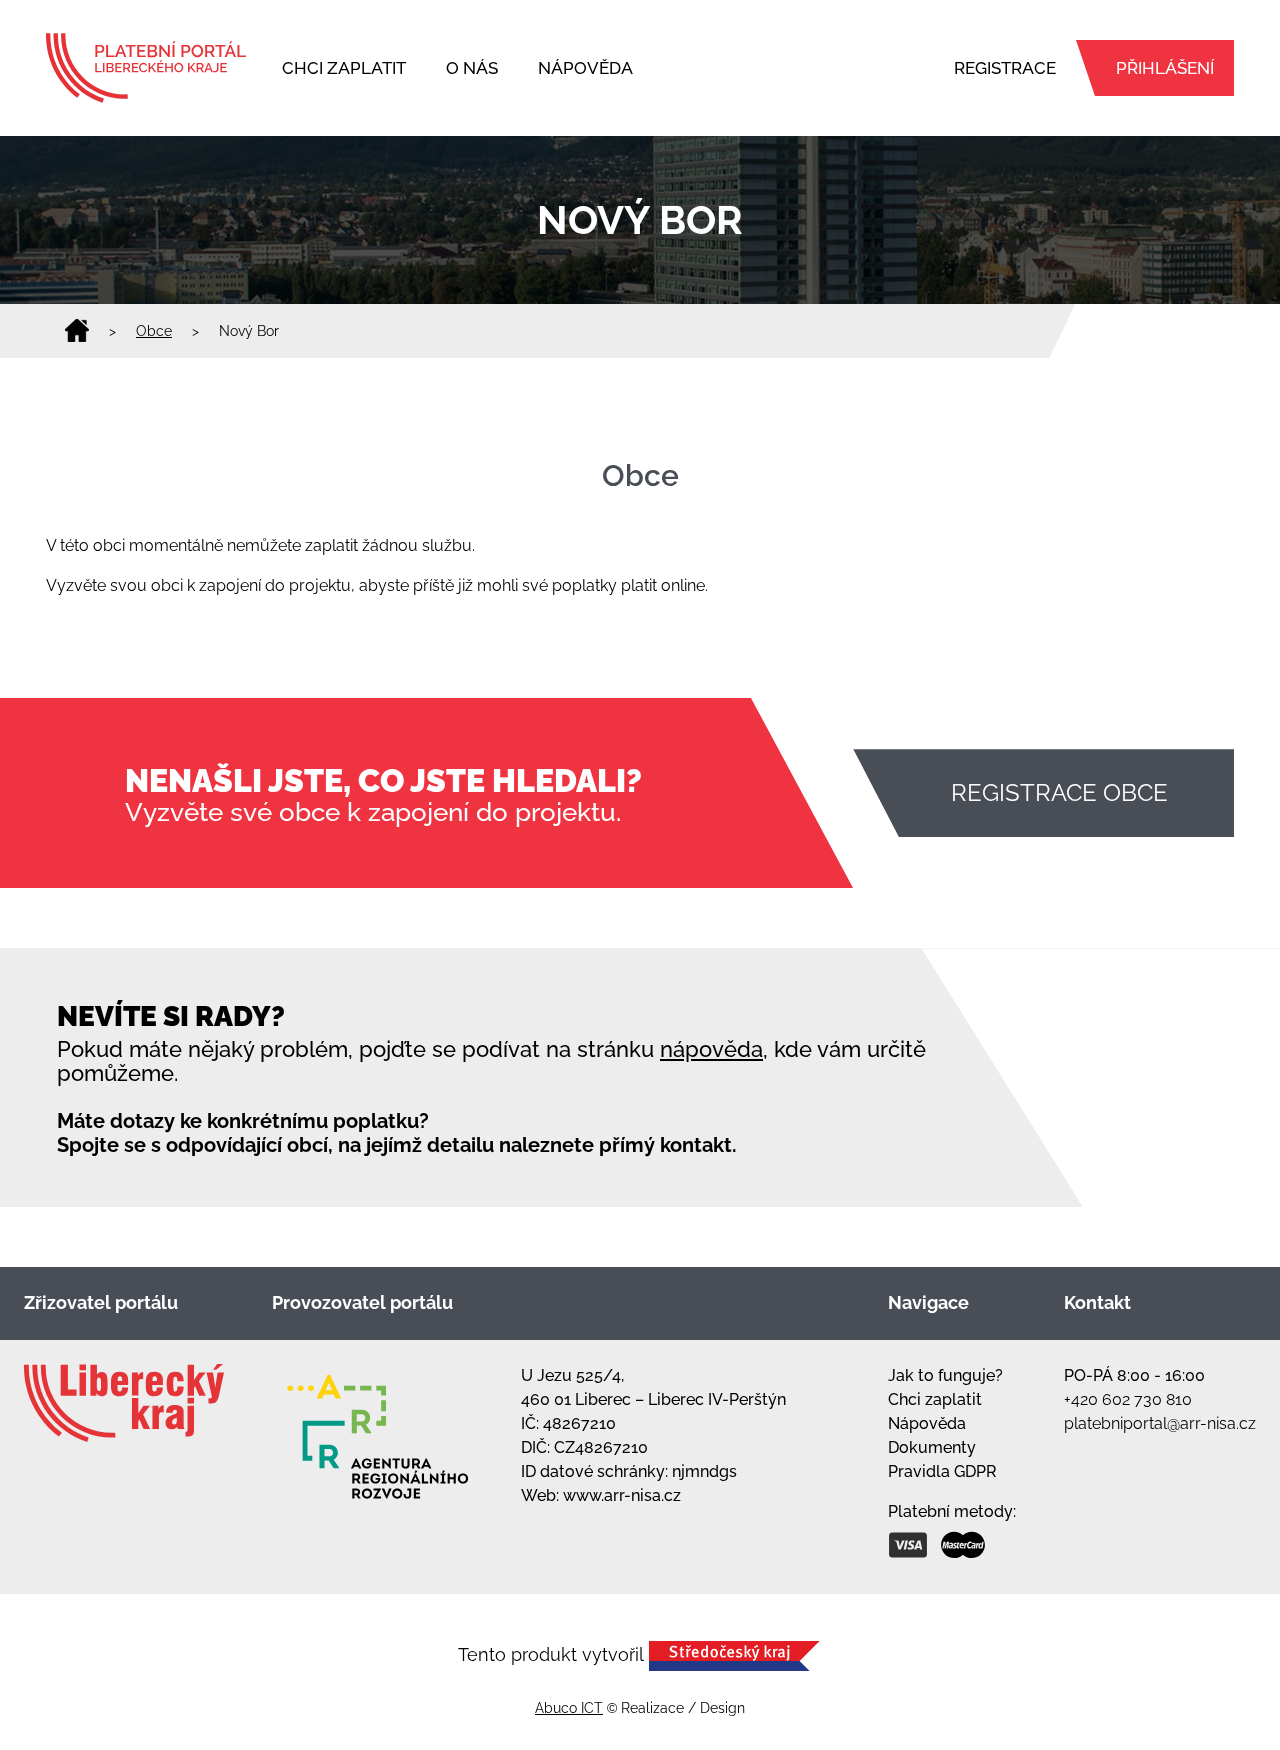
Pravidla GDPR (942, 1471)
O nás (472, 68)
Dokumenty (932, 1447)
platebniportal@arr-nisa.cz (1160, 1423)
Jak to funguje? (945, 1375)
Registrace (1005, 68)
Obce (154, 331)
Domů (77, 331)
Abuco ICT (569, 1708)
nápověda (711, 1049)
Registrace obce (1059, 792)
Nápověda (585, 68)
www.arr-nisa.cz (622, 1495)
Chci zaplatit (344, 68)
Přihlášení (1165, 68)
